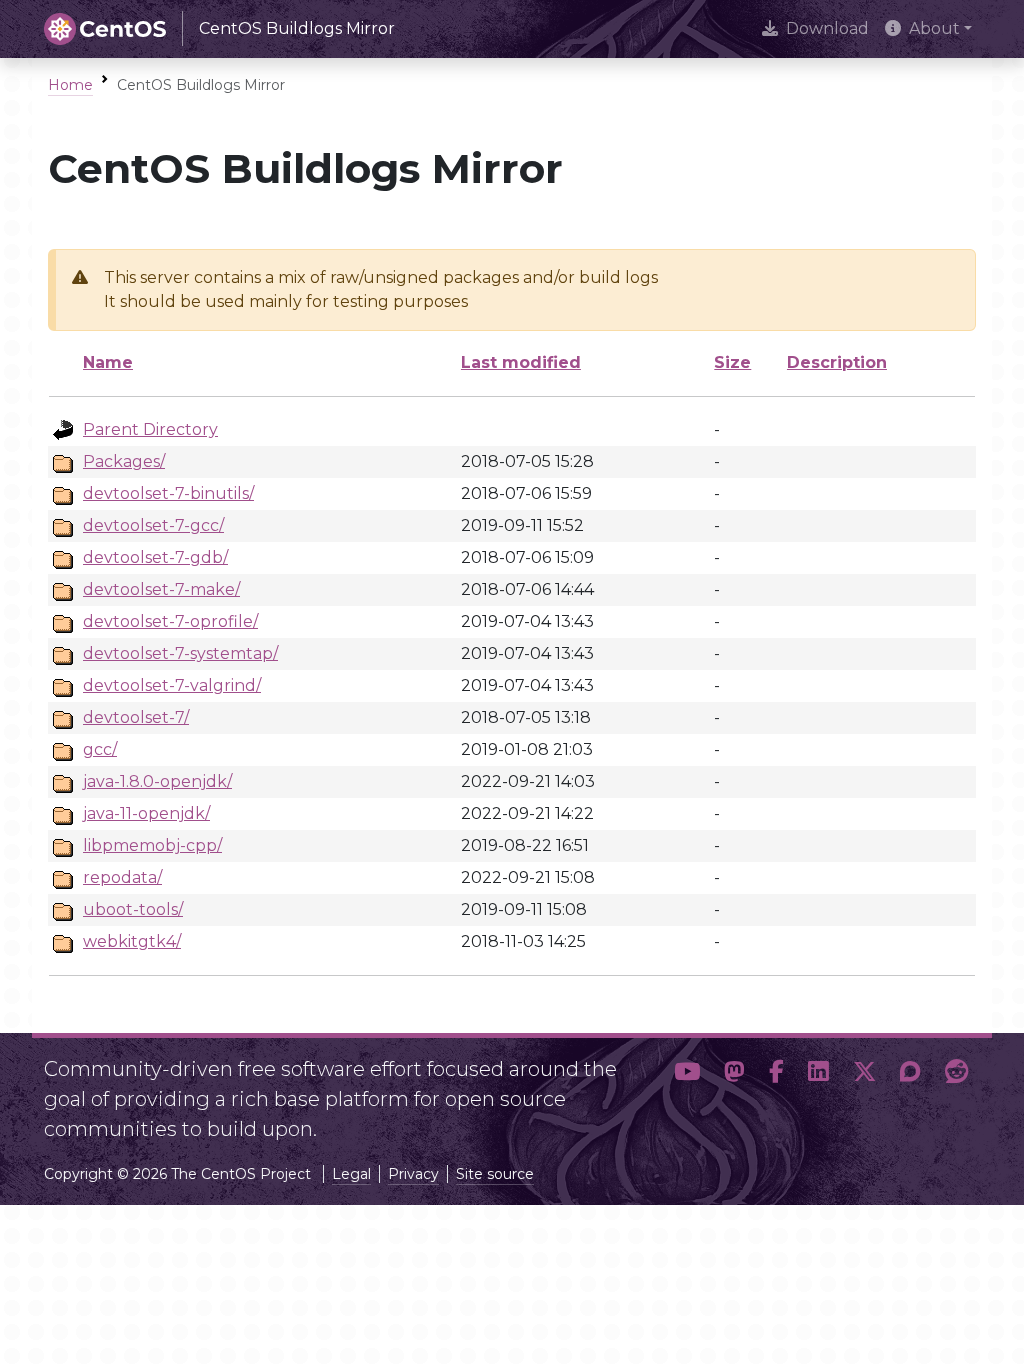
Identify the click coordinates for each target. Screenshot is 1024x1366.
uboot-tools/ (133, 909)
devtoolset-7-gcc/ (153, 525)
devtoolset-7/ (136, 717)
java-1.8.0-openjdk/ (157, 781)
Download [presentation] (827, 28)
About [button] (934, 28)
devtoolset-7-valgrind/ (172, 685)
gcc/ (100, 749)
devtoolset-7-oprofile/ (170, 621)
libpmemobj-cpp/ (152, 845)
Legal (351, 1174)
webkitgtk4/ (132, 941)
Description (837, 362)
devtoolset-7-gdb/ (155, 557)
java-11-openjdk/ (146, 813)
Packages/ (124, 461)
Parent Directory (150, 429)
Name (108, 362)
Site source (495, 1174)
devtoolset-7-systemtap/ (180, 653)
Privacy (413, 1174)
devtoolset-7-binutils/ (168, 493)
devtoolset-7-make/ (161, 589)
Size (732, 362)
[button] (687, 1091)
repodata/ (122, 877)
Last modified (521, 362)
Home (70, 85)
